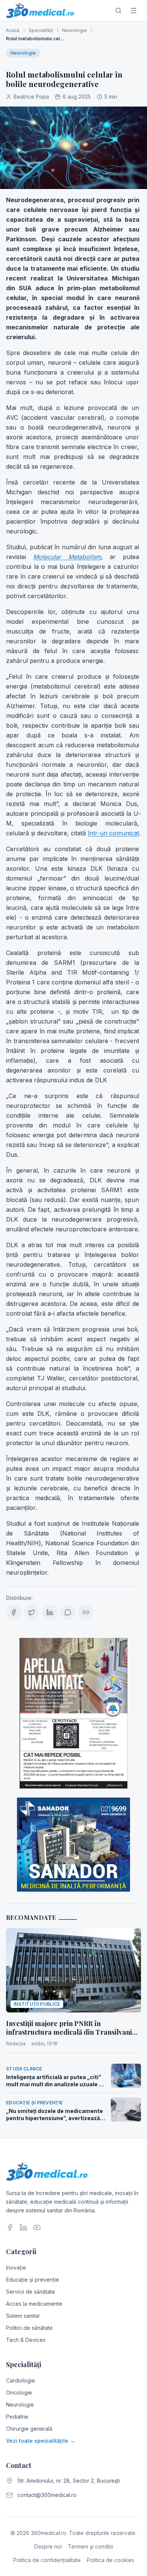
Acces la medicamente (34, 2304)
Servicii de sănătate (31, 2292)
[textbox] (73, 886)
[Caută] (118, 11)
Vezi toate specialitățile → (41, 2441)
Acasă (13, 30)
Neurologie (75, 30)
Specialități (41, 30)
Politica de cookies (110, 2560)
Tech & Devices (26, 2340)
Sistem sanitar (23, 2316)
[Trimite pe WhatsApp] (68, 1612)
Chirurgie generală (29, 2429)
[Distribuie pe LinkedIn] (50, 1612)
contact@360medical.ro (47, 2495)
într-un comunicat (113, 833)
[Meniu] (133, 11)
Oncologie (19, 2392)
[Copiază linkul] (86, 1612)
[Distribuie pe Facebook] (14, 1612)
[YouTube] (37, 2227)
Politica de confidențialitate (47, 2560)
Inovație (16, 2268)
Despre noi (48, 2546)
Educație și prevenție (33, 2280)
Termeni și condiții (90, 2546)
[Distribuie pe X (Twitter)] (32, 1612)
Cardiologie (21, 2380)
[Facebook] (10, 2227)
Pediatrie (17, 2417)
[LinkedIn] (23, 2227)
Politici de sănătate (29, 2328)
